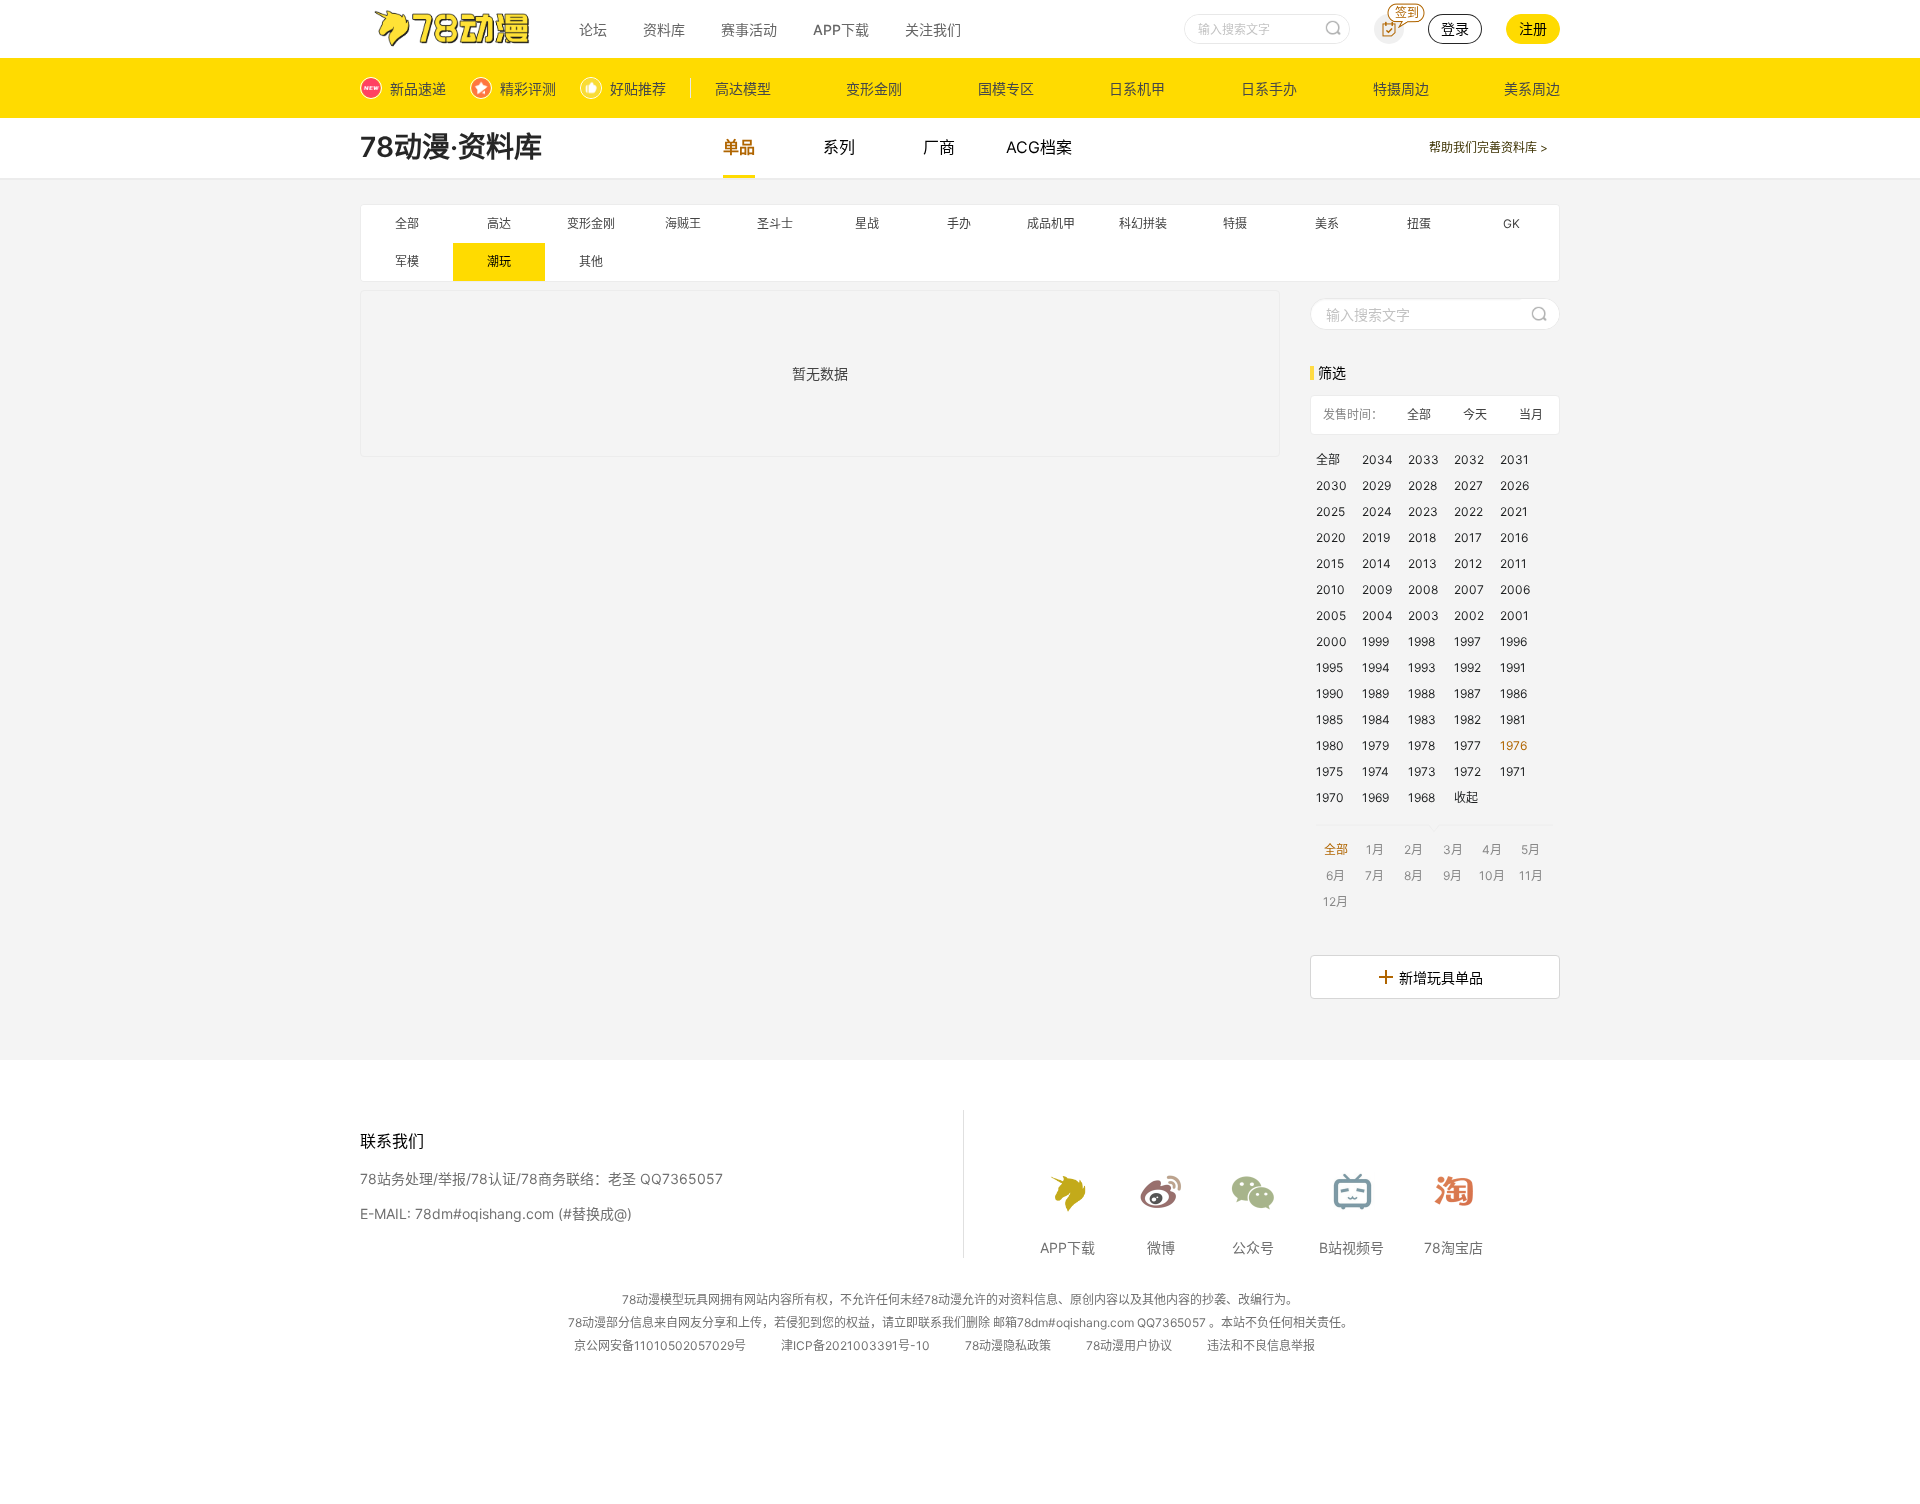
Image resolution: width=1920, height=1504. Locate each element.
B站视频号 (1351, 1247)
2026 (1514, 485)
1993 (1422, 667)
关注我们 (933, 29)
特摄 (1235, 223)
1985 (1329, 719)
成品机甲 (1051, 223)
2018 (1422, 537)
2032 (1469, 459)
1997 (1467, 641)
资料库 (664, 29)
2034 (1377, 459)
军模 (407, 261)
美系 (1327, 223)
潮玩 (499, 261)
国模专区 (1006, 88)
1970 (1330, 797)
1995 (1329, 667)
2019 (1376, 537)
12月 (1335, 901)
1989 (1375, 693)
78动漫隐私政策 (1008, 1345)
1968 (1421, 797)
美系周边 (1532, 88)
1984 (1376, 719)
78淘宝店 (1453, 1247)
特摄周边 (1401, 88)
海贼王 (683, 223)
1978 (1421, 745)
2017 (1468, 537)
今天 (1475, 414)
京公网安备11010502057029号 (660, 1345)
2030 (1331, 485)
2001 (1514, 615)
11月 (1531, 875)
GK (1511, 223)
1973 (1422, 771)
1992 (1467, 667)
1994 (1376, 667)
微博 (1161, 1247)
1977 (1467, 745)
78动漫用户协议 (1129, 1345)
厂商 (939, 147)
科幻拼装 (1143, 223)
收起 (1466, 797)
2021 (1514, 511)
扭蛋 (1419, 223)
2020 (1331, 537)
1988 (1421, 693)
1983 (1422, 719)
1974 (1375, 771)
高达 (499, 223)
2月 (1413, 849)
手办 (959, 223)
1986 (1513, 693)
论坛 (593, 29)
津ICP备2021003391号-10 (855, 1345)
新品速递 (418, 88)
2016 (1514, 537)
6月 (1335, 875)
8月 (1413, 875)
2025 (1330, 511)
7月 (1374, 875)
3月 (1453, 849)
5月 (1530, 849)
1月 (1375, 849)
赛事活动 (749, 29)
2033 (1423, 459)
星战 (867, 223)
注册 (1533, 28)
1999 (1375, 641)
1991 (1513, 667)
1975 (1329, 771)
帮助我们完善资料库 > (1488, 147)
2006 (1515, 589)
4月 (1492, 849)
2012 (1468, 563)
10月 (1492, 875)
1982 (1467, 719)
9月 (1452, 875)
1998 (1421, 641)
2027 (1468, 485)
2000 (1331, 641)
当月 (1531, 414)
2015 (1330, 563)
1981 (1513, 719)
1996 (1513, 641)
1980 (1330, 745)
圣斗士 (775, 223)
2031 (1514, 459)
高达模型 (743, 88)
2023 (1423, 511)
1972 (1467, 771)
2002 (1469, 615)
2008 (1423, 589)
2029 (1376, 485)
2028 (1422, 485)
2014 (1376, 563)
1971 (1513, 771)
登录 (1455, 28)
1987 (1467, 693)
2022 (1468, 511)
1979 (1375, 745)
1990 (1330, 693)
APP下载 (841, 29)
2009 (1377, 589)
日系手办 (1269, 88)
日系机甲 (1137, 88)
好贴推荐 (638, 88)
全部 (407, 223)
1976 (1513, 745)
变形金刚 (874, 88)
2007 (1469, 589)
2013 (1422, 563)
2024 (1377, 511)
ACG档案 (1039, 147)
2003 (1423, 615)
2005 (1331, 615)
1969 (1375, 797)
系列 (839, 147)
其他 (591, 261)
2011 (1513, 563)
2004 (1377, 615)
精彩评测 (528, 88)
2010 (1330, 589)
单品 (739, 147)
